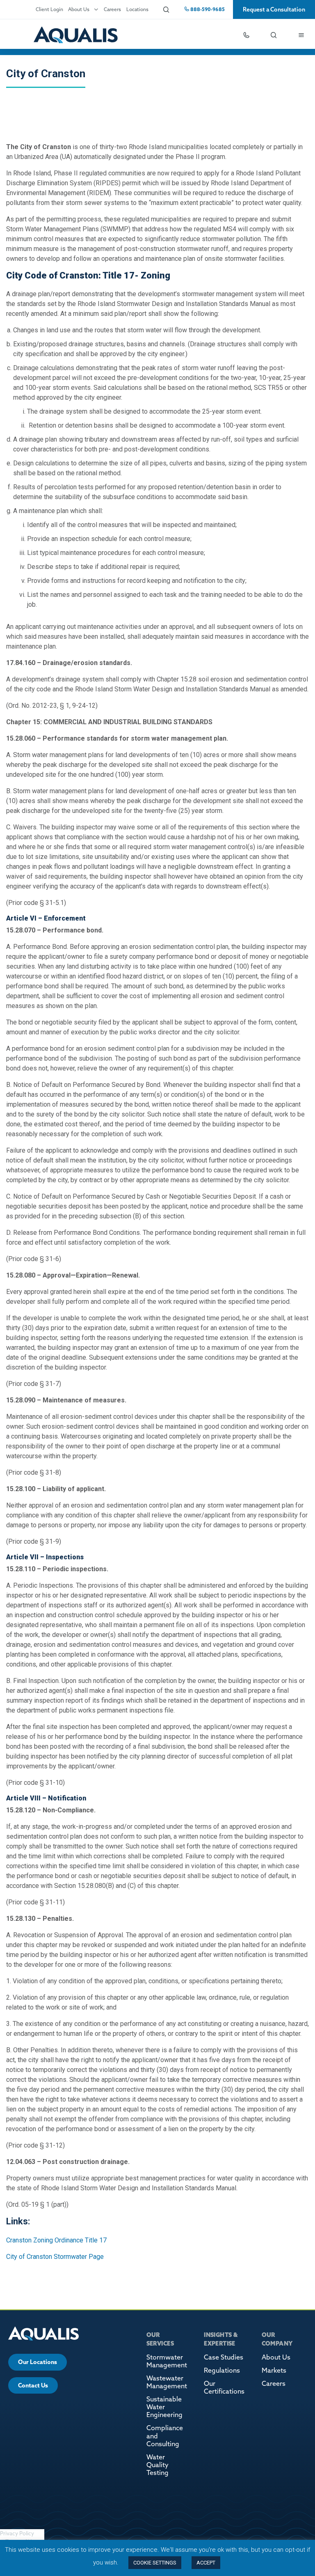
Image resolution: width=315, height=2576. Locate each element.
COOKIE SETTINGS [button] (155, 2563)
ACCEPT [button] (206, 2563)
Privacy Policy (17, 2533)
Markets (274, 2370)
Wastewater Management (167, 2382)
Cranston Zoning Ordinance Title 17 (56, 2240)
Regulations (222, 2370)
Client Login (49, 9)
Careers (112, 9)
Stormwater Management (167, 2361)
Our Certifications (224, 2387)
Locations (137, 9)
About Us (79, 9)
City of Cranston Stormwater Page (55, 2257)
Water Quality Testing (157, 2465)
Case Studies (224, 2357)
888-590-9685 (207, 9)
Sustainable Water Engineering (164, 2407)
